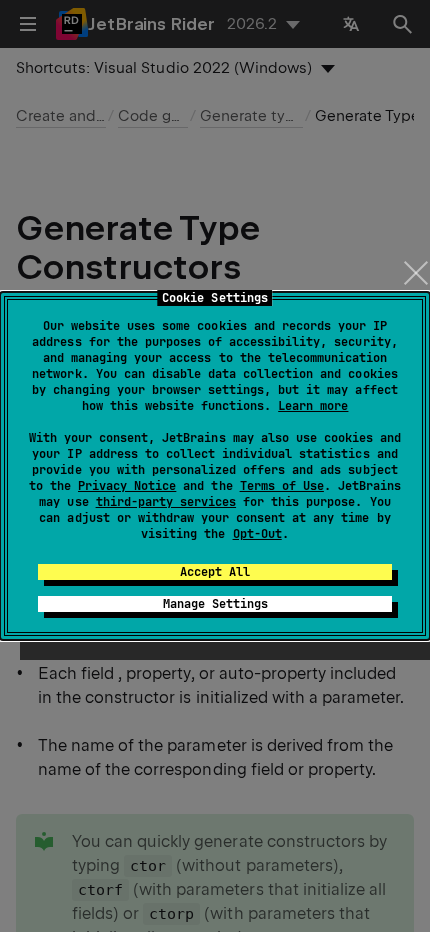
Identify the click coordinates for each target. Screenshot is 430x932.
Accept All (215, 572)
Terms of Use (282, 486)
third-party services (166, 502)
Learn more (313, 406)
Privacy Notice (127, 486)
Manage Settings (215, 604)
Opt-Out (257, 534)
